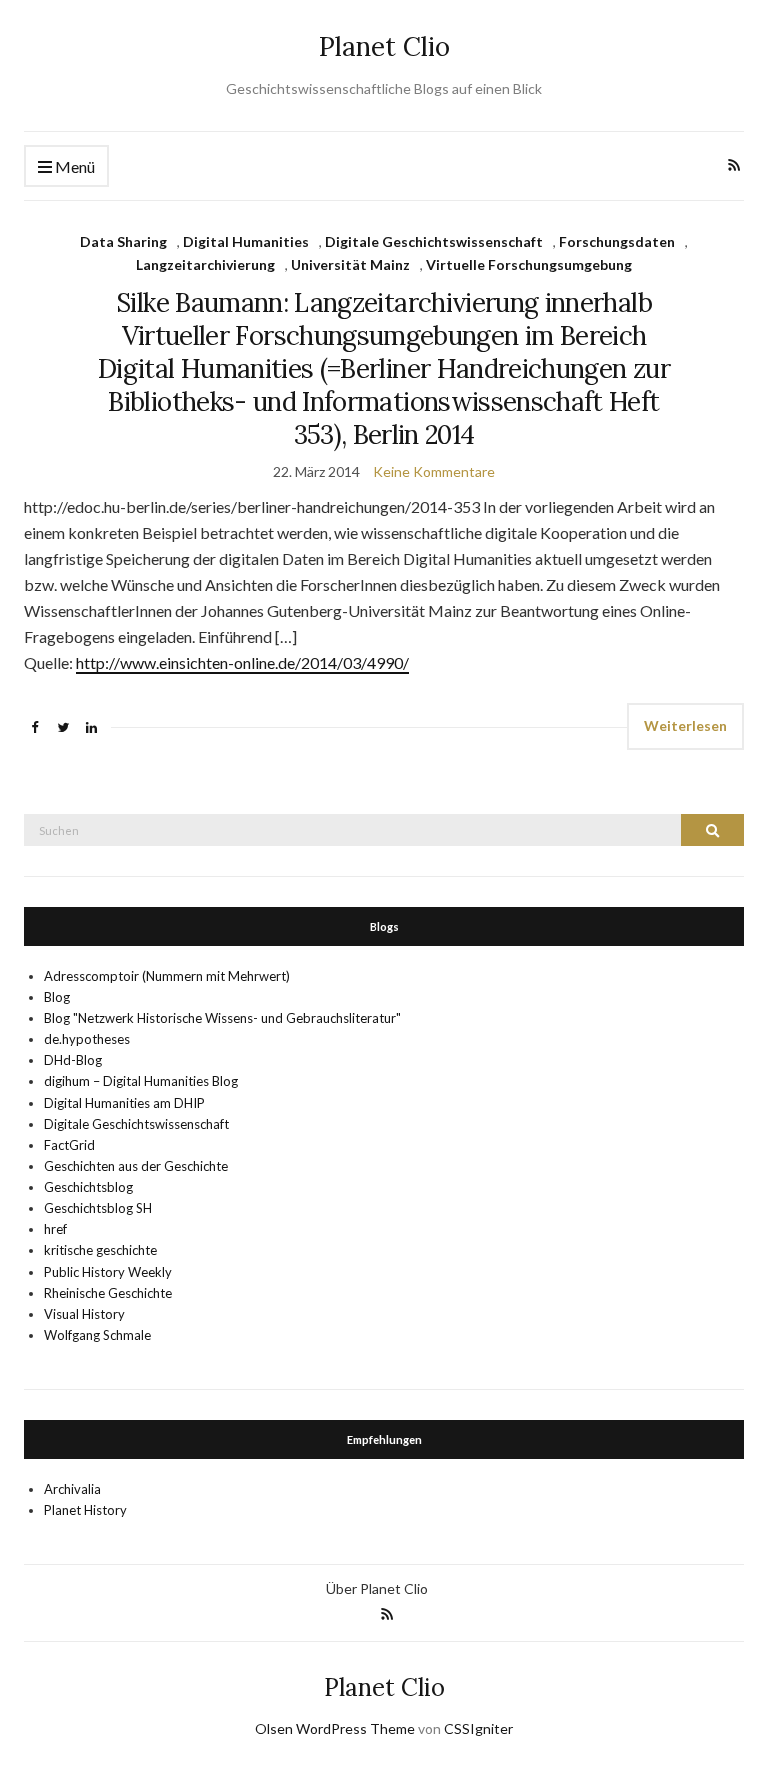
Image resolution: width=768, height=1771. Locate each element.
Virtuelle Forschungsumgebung (529, 264)
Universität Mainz (350, 264)
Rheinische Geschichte (108, 1293)
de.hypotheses (87, 1039)
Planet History (85, 1510)
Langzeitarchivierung (205, 264)
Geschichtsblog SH (98, 1208)
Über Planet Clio (377, 1588)
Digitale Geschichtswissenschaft (434, 241)
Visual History (84, 1314)
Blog (57, 997)
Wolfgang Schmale (97, 1335)
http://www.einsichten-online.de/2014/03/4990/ (242, 662)
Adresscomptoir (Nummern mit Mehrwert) (167, 976)
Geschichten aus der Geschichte (136, 1166)
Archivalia (72, 1489)
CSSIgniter (478, 1728)
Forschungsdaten (617, 241)
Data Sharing (123, 241)
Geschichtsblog (88, 1187)
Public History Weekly (108, 1272)
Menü (73, 166)
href (55, 1229)
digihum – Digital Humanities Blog (141, 1081)
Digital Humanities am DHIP (124, 1103)
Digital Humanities (246, 241)
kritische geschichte (100, 1250)
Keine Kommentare (434, 471)
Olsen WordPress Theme (335, 1728)
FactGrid (69, 1145)
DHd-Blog (73, 1060)
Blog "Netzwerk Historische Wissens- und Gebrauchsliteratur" (222, 1018)
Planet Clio (384, 46)
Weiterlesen (685, 725)
